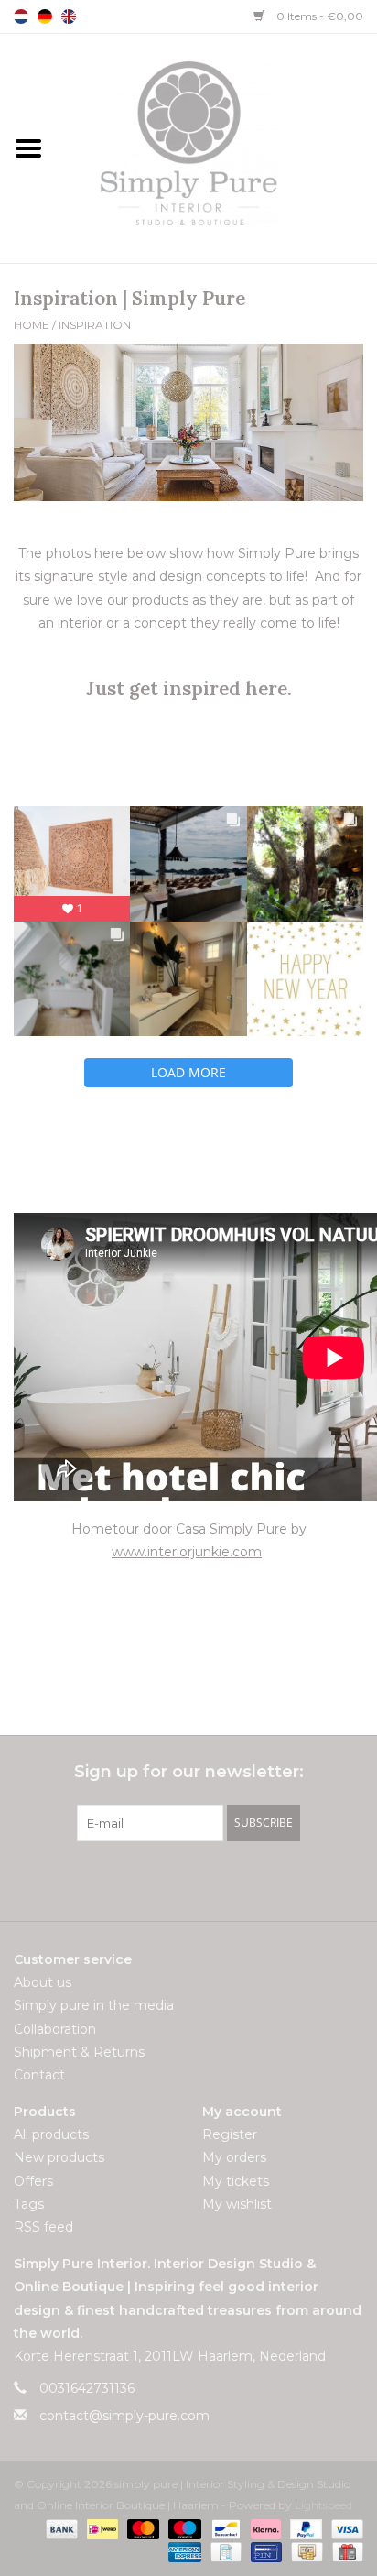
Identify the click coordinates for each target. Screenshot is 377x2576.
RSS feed (43, 2227)
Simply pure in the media (94, 2005)
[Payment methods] (60, 2528)
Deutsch (45, 16)
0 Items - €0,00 (318, 16)
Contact (39, 2075)
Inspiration (95, 325)
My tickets (236, 2181)
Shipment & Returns (79, 2052)
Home (32, 325)
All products (51, 2134)
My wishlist (237, 2204)
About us (43, 1982)
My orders (234, 2157)
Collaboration (55, 2029)
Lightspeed (323, 2505)
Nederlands (21, 16)
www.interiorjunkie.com (187, 1552)
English (69, 16)
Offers (33, 2181)
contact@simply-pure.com (124, 2416)
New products (59, 2157)
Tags (29, 2204)
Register (230, 2134)
